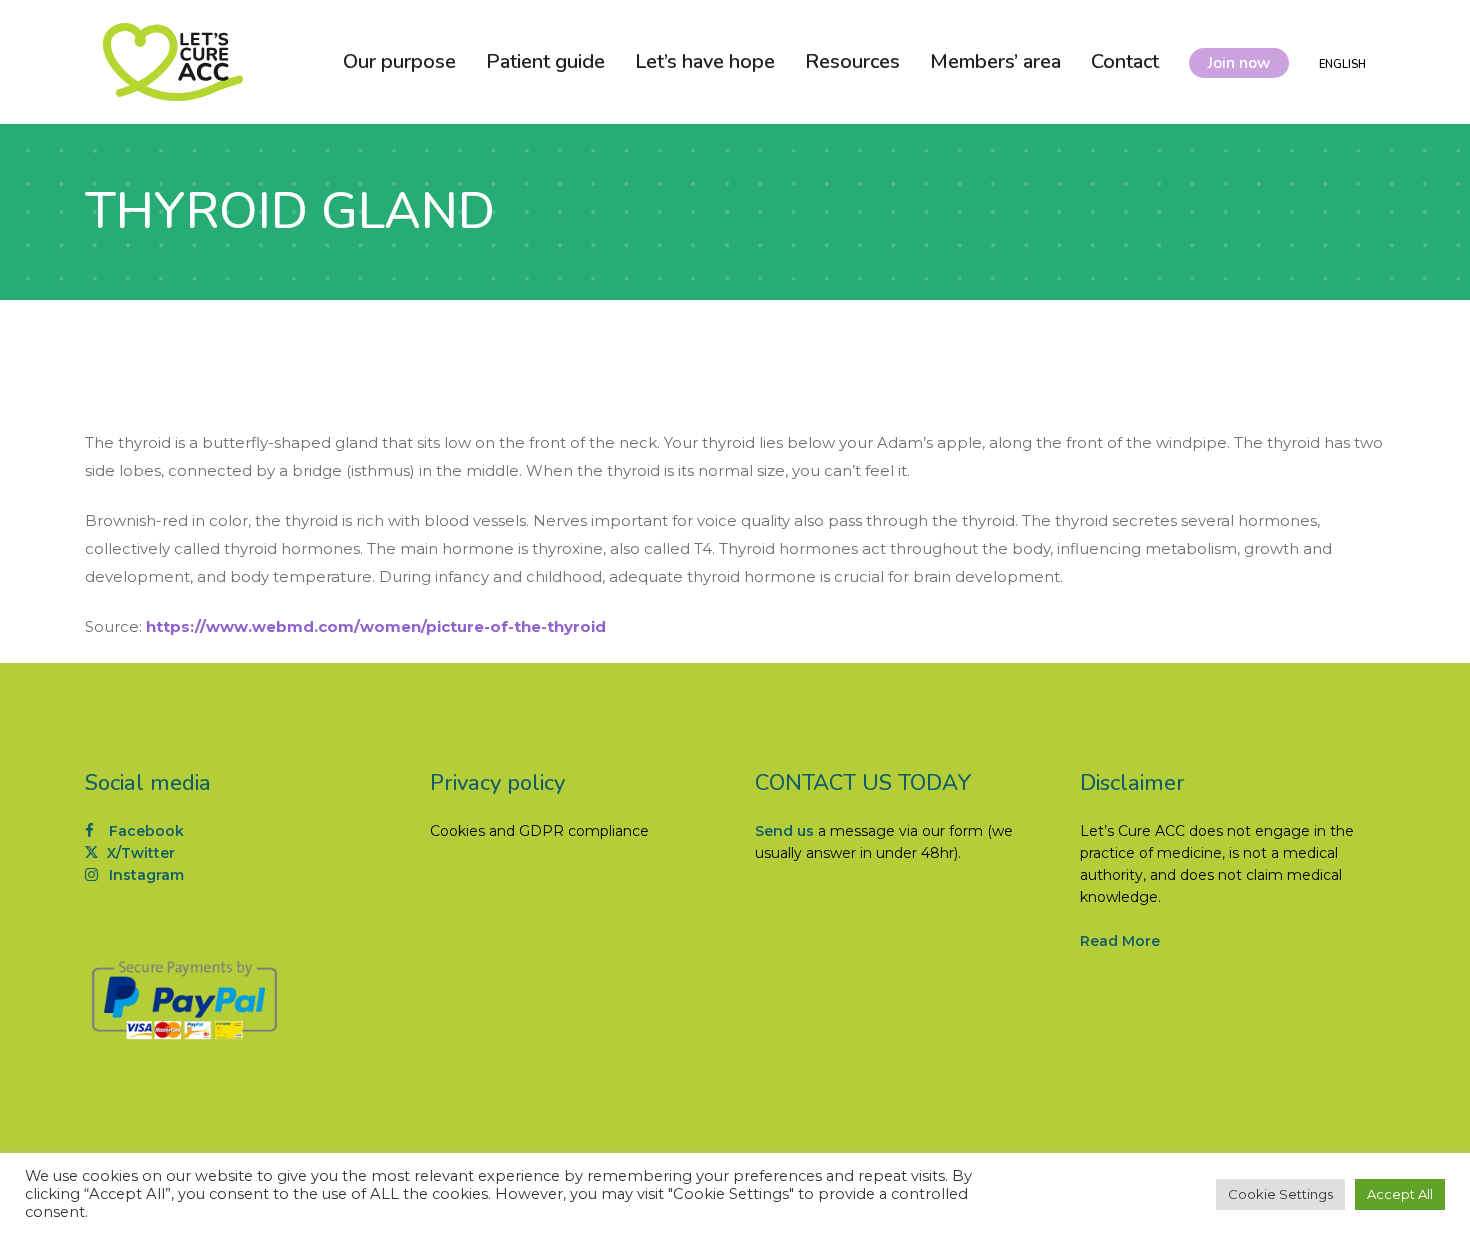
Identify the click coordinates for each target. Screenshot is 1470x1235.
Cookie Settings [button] (1280, 1194)
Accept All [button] (1400, 1194)
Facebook (144, 831)
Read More (1120, 941)
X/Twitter (139, 853)
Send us (784, 831)
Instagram (144, 875)
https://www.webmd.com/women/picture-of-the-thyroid (376, 626)
